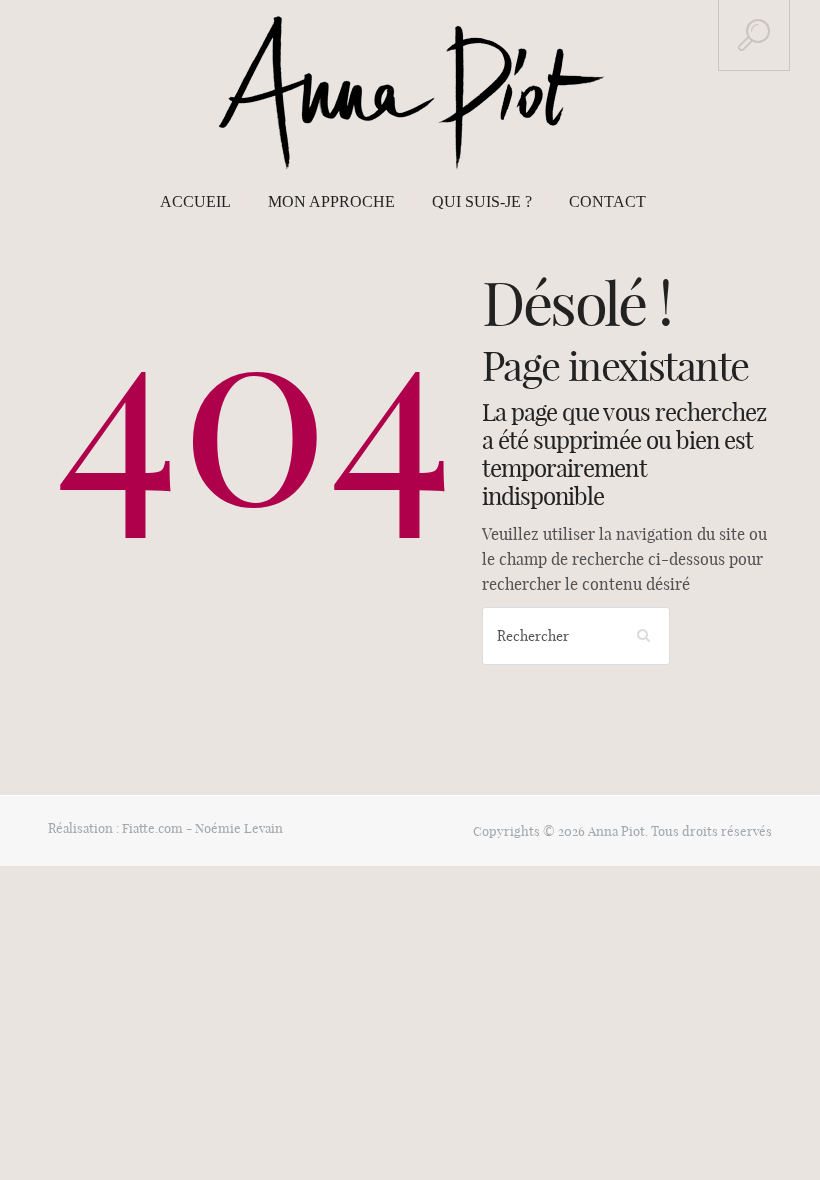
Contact (607, 201)
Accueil (195, 201)
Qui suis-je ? (482, 201)
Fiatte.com (152, 828)
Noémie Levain (239, 828)
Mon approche (331, 201)
